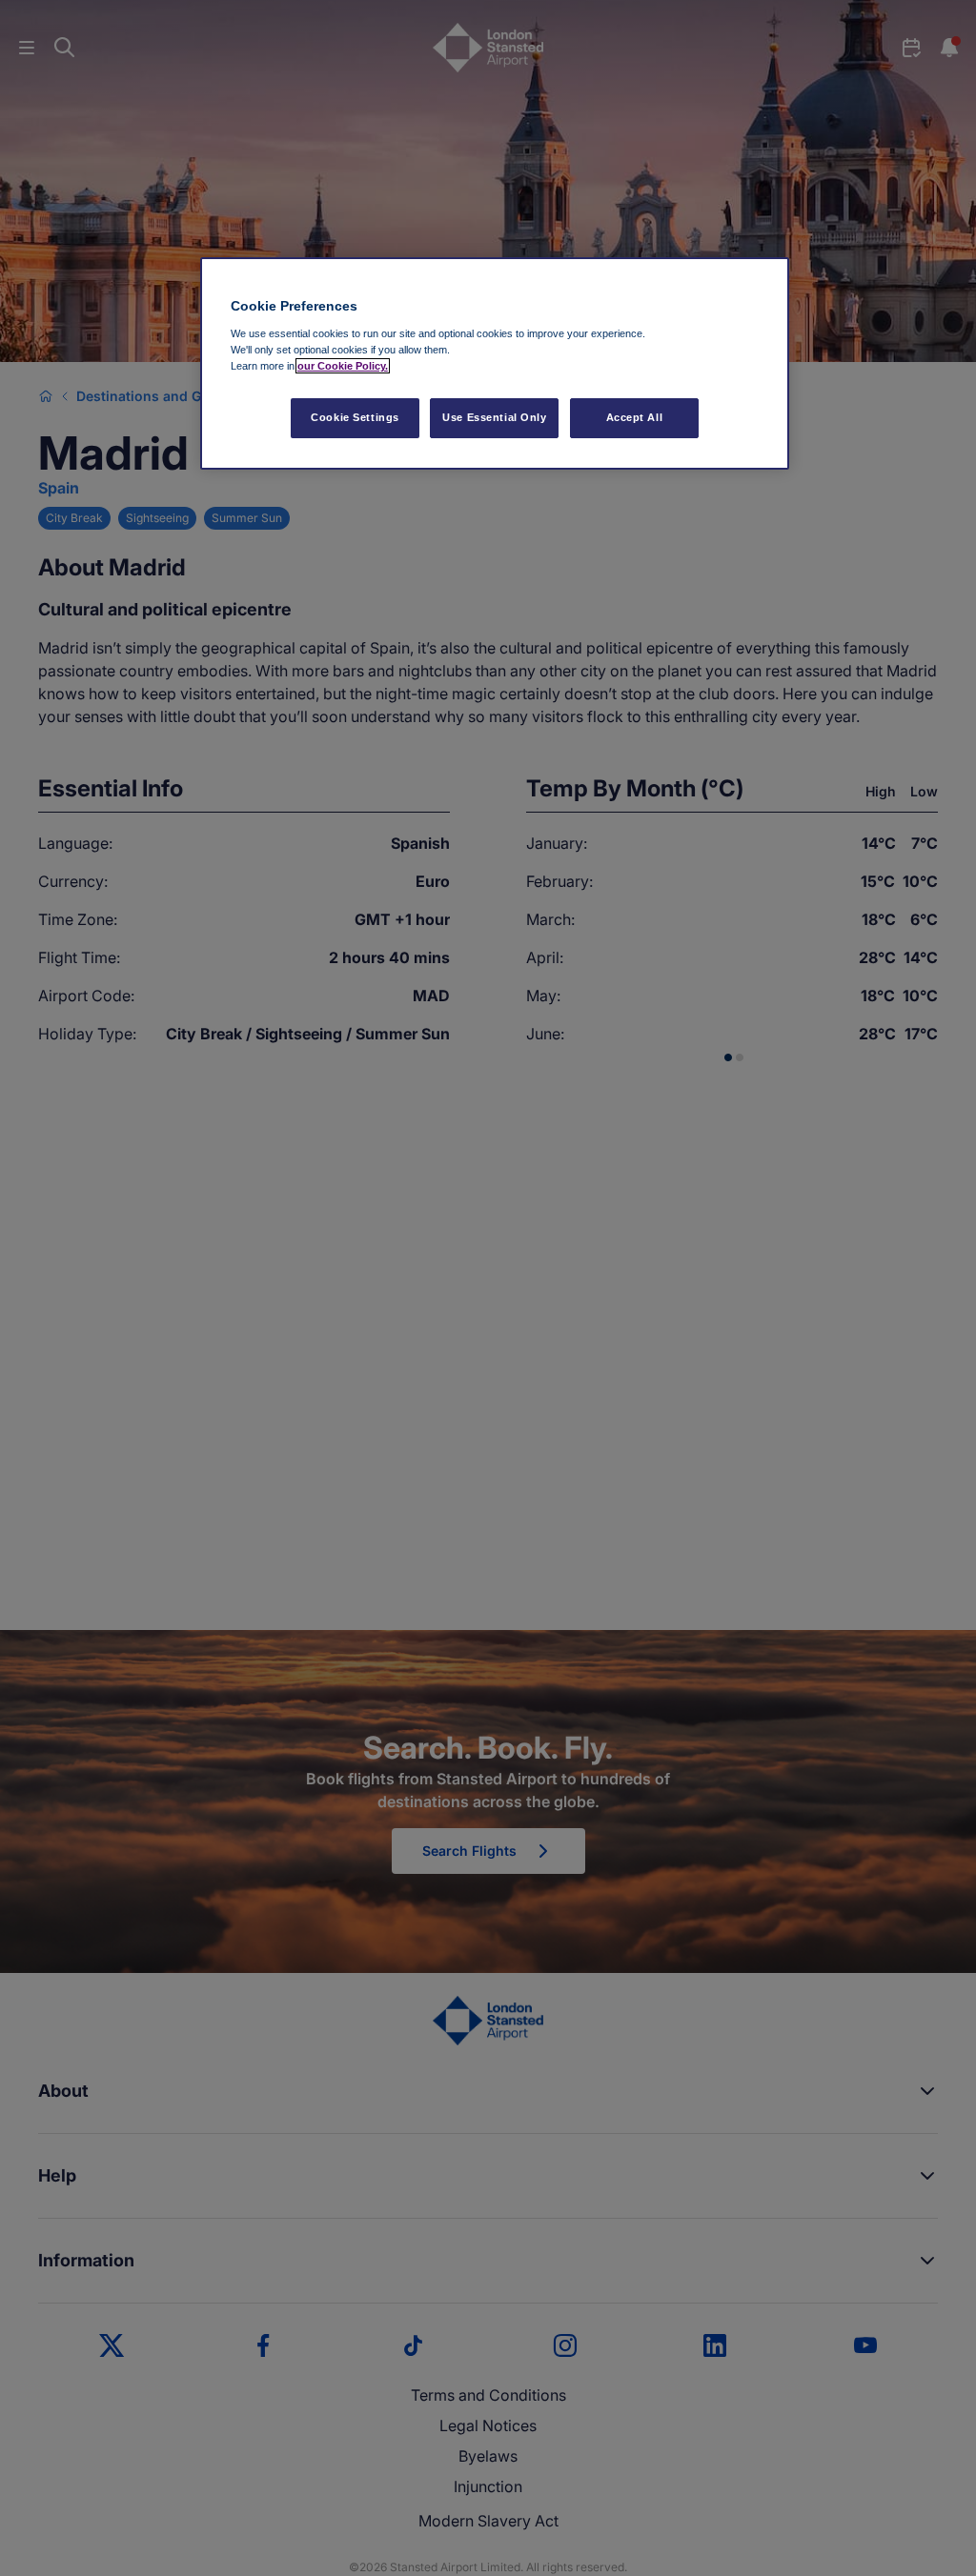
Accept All (635, 417)
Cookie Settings (355, 417)
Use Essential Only (494, 417)
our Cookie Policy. (343, 366)
